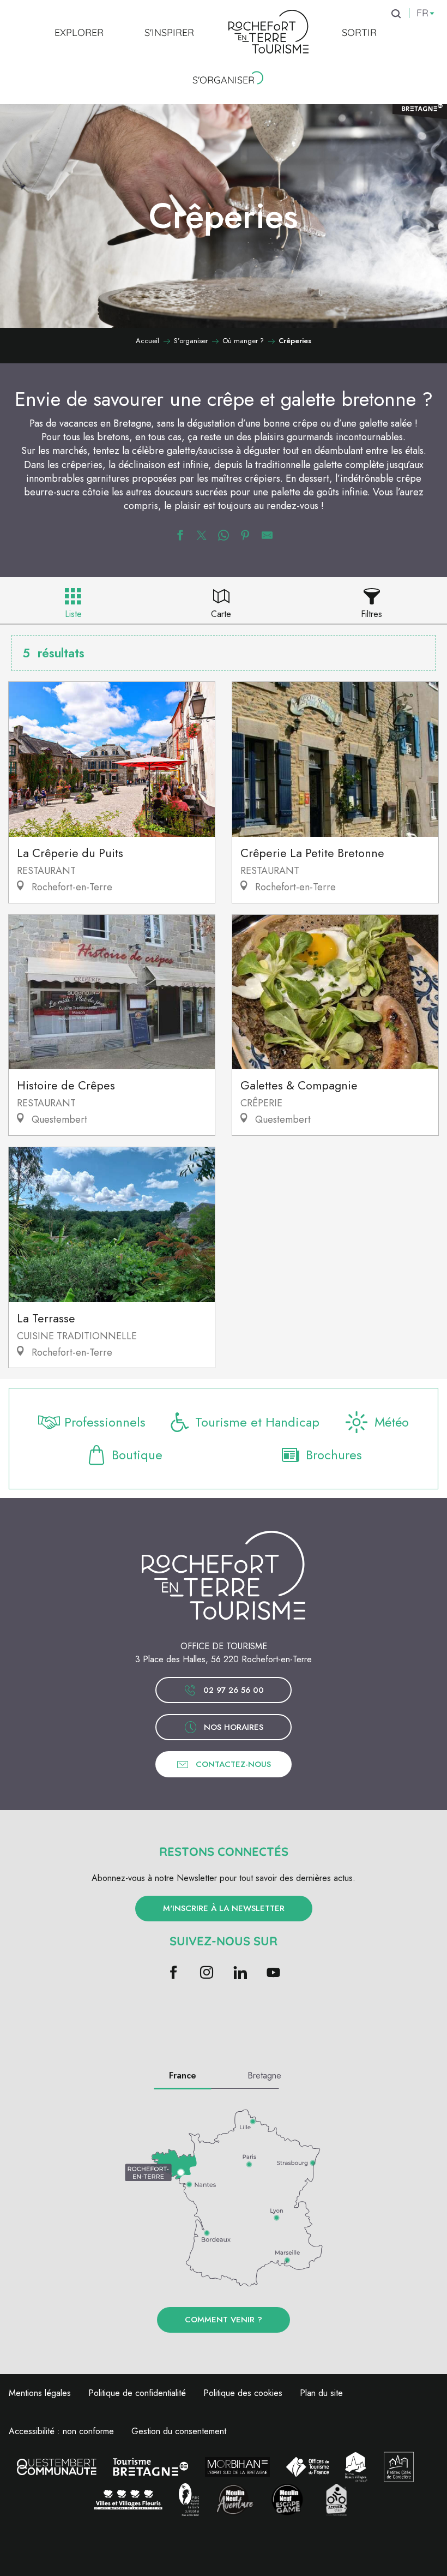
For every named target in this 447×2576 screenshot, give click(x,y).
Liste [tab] (73, 614)
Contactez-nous (233, 1764)
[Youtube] (273, 1973)
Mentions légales (40, 2393)
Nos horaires (234, 1727)
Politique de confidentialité (137, 2393)
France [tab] (183, 2075)
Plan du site (321, 2393)
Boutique (137, 1455)
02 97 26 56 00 (234, 1690)
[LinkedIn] (240, 1973)
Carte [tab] (221, 614)
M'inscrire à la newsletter (224, 1908)
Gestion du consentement (179, 2431)
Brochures (334, 1455)
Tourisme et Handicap (257, 1422)
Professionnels (105, 1422)
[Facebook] (174, 1973)
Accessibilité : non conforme (61, 2431)
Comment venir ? (224, 2320)
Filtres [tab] (372, 614)
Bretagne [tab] (264, 2075)
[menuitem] (79, 32)
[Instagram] (207, 1973)
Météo (392, 1422)
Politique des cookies (243, 2393)
